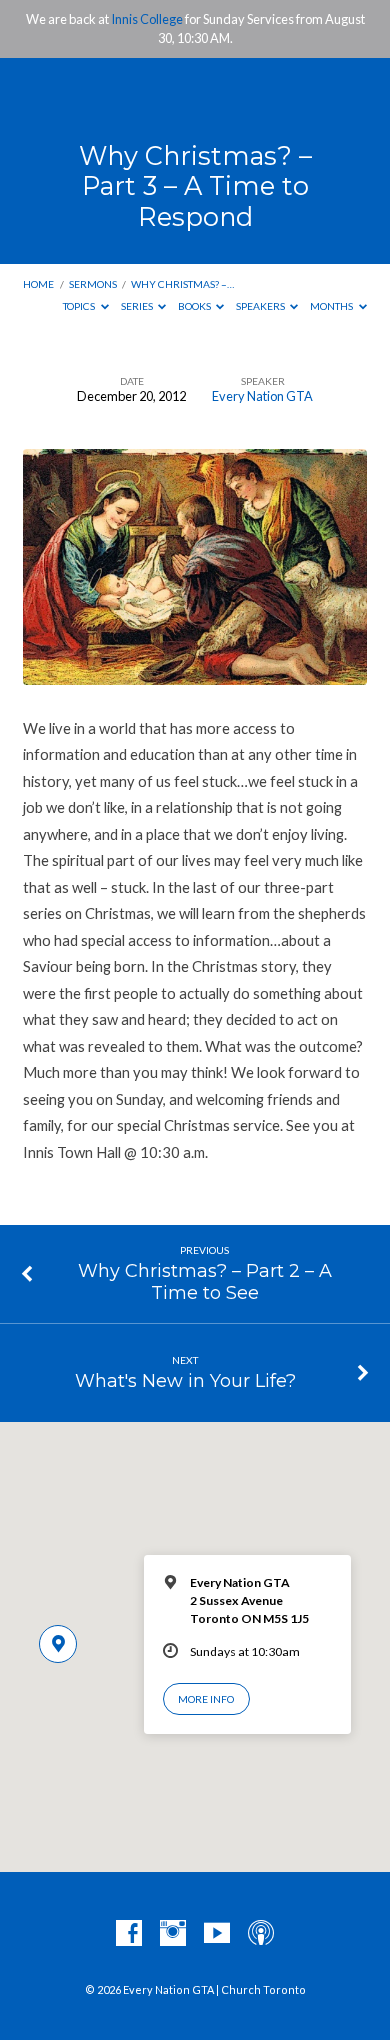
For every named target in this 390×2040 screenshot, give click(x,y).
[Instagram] (173, 1934)
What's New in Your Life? (185, 1380)
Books (195, 306)
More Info (206, 1699)
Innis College (147, 19)
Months (332, 306)
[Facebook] (129, 1934)
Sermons (93, 284)
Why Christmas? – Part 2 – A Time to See (205, 1281)
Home (38, 284)
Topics (80, 306)
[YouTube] (217, 1934)
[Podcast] (261, 1934)
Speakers (261, 306)
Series (138, 306)
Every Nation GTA (262, 396)
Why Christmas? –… (182, 284)
